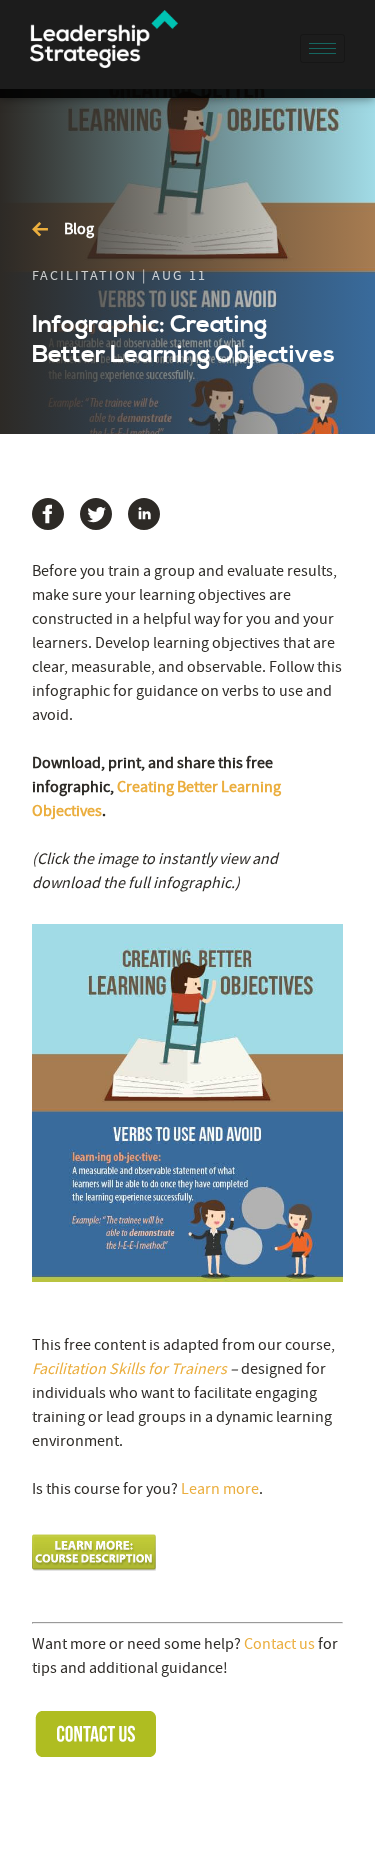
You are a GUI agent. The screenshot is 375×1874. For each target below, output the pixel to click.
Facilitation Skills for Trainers (129, 1369)
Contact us (279, 1644)
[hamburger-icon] (322, 48)
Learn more (220, 1489)
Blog (79, 229)
